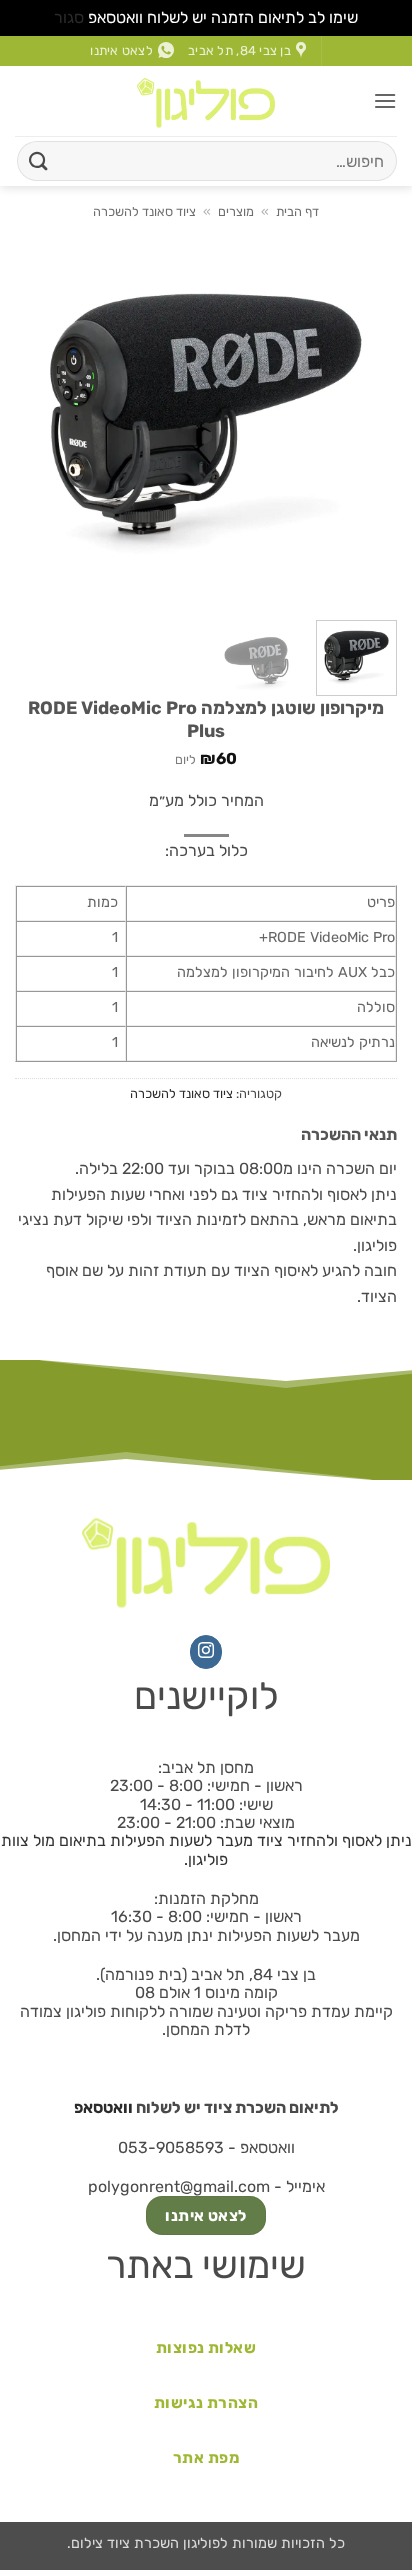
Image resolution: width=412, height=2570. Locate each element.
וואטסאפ (103, 2107)
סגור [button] (69, 17)
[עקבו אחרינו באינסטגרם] (206, 1652)
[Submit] (39, 160)
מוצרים (236, 211)
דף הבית (297, 211)
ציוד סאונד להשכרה (144, 211)
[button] (385, 100)
